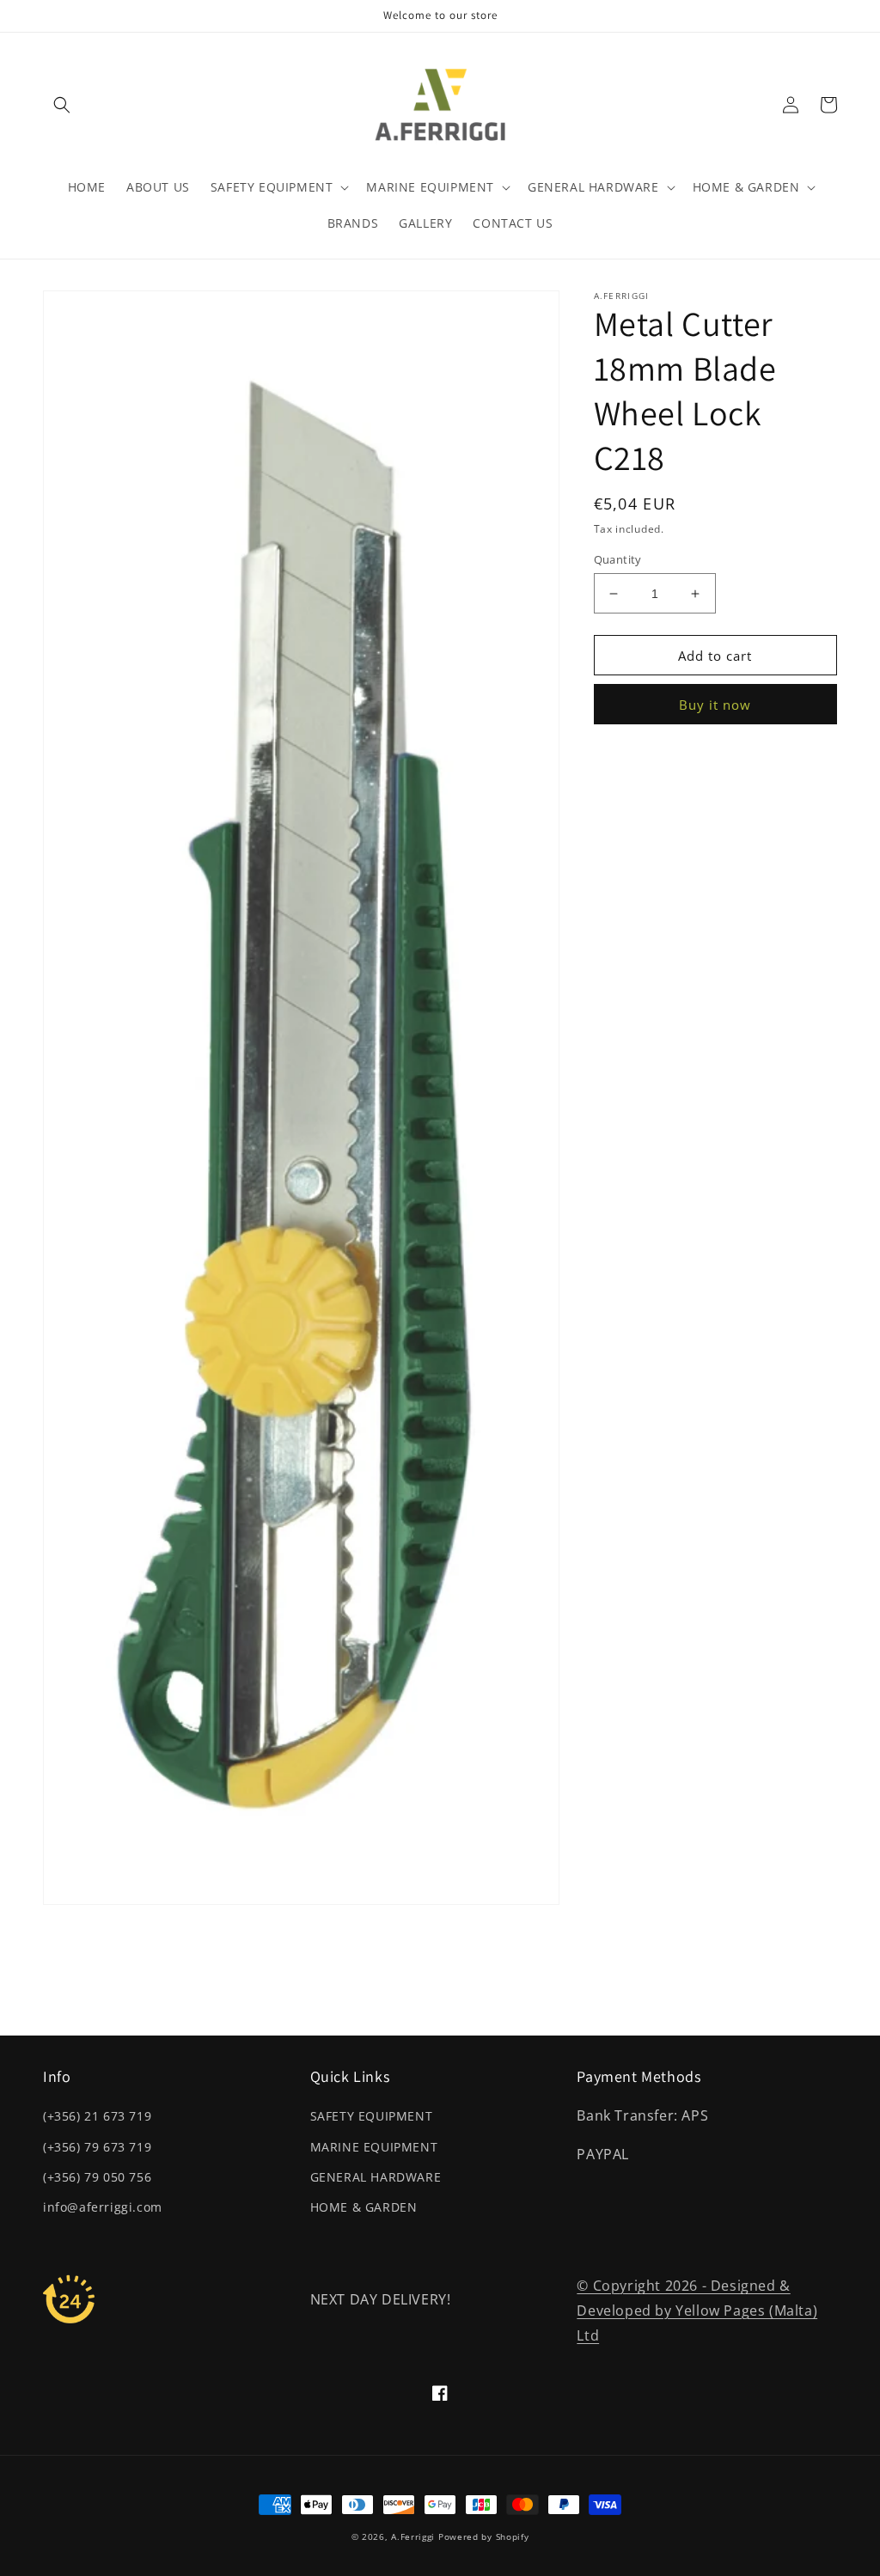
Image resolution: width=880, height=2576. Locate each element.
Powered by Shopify (484, 2536)
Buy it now (715, 705)
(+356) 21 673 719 (97, 2116)
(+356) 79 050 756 (97, 2177)
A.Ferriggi (413, 2536)
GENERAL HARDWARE (376, 2177)
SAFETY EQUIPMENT (372, 2116)
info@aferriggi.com (103, 2207)
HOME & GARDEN (364, 2207)
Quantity (618, 559)
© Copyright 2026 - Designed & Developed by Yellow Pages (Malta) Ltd (697, 2310)
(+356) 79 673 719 (97, 2147)
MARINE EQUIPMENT (374, 2147)
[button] (62, 105)
